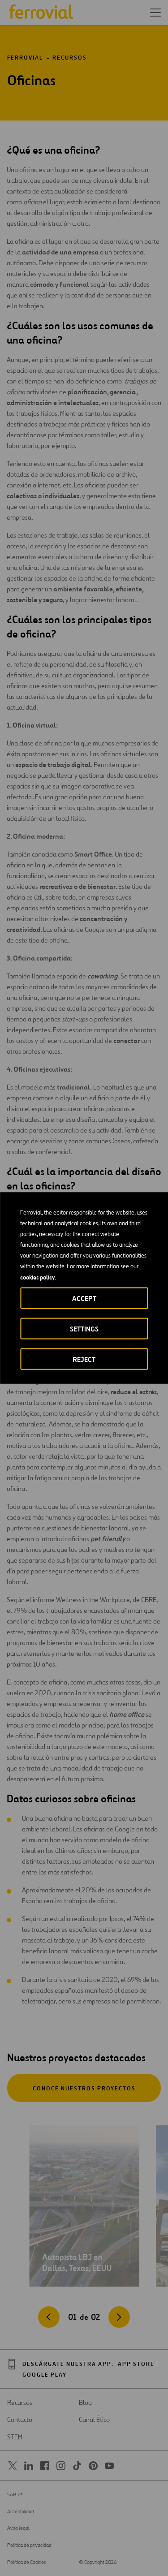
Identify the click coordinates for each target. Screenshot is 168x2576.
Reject (84, 1359)
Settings (84, 1329)
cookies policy (37, 1277)
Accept (84, 1299)
